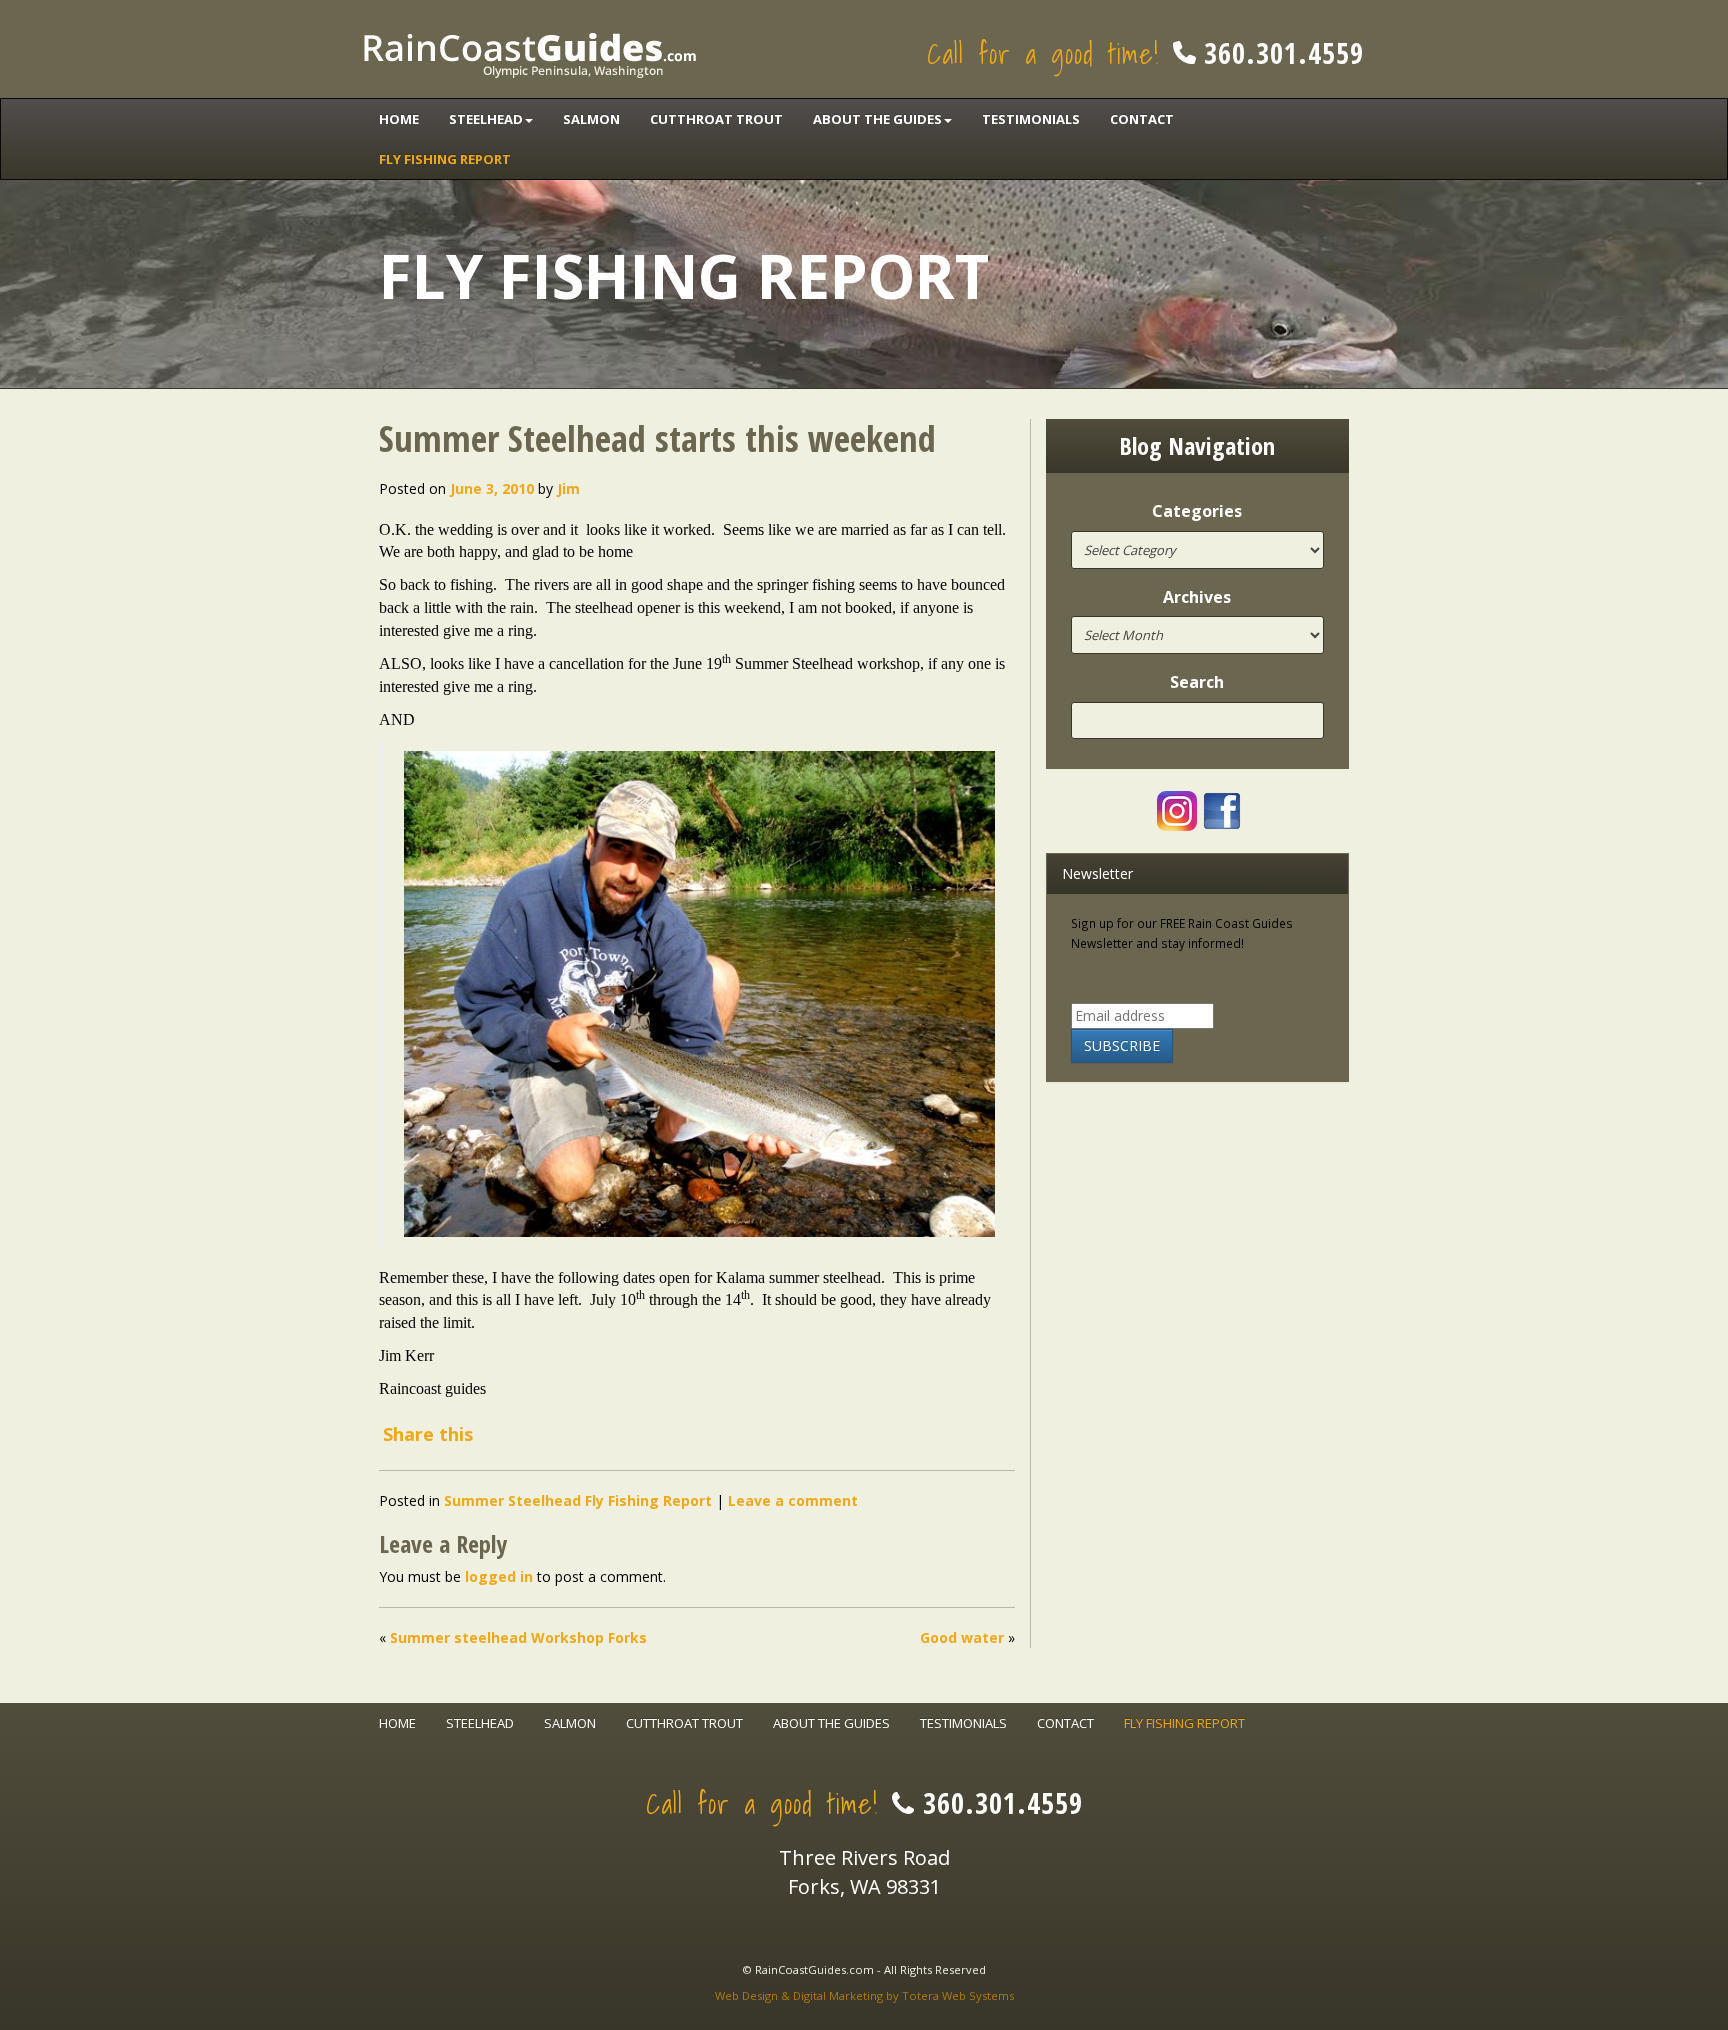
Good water (962, 1637)
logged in (499, 1576)
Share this (428, 1434)
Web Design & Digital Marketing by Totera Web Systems (864, 1995)
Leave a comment (793, 1500)
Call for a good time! (1145, 53)
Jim (568, 488)
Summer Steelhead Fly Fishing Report (578, 1500)
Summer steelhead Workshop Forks (518, 1637)
